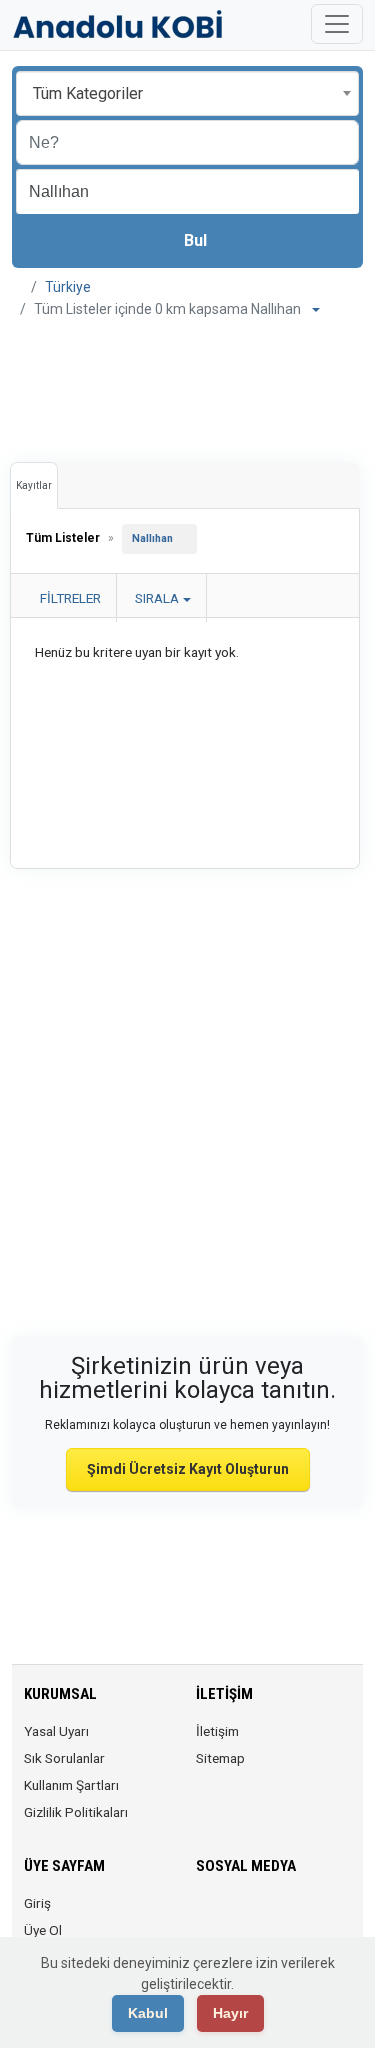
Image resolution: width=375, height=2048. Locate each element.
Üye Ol (43, 1930)
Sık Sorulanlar (64, 1758)
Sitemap (220, 1758)
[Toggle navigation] (337, 24)
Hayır (230, 2013)
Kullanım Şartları (71, 1785)
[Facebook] (208, 1915)
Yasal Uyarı (56, 1731)
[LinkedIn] (292, 1915)
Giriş (37, 1903)
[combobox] (187, 93)
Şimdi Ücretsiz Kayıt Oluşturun (188, 1469)
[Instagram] (264, 1915)
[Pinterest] (320, 1915)
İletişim (217, 1731)
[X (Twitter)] (236, 1915)
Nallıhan (152, 538)
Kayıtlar (34, 485)
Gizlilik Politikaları (76, 1812)
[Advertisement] (187, 385)
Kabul (148, 2013)
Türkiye (68, 287)
